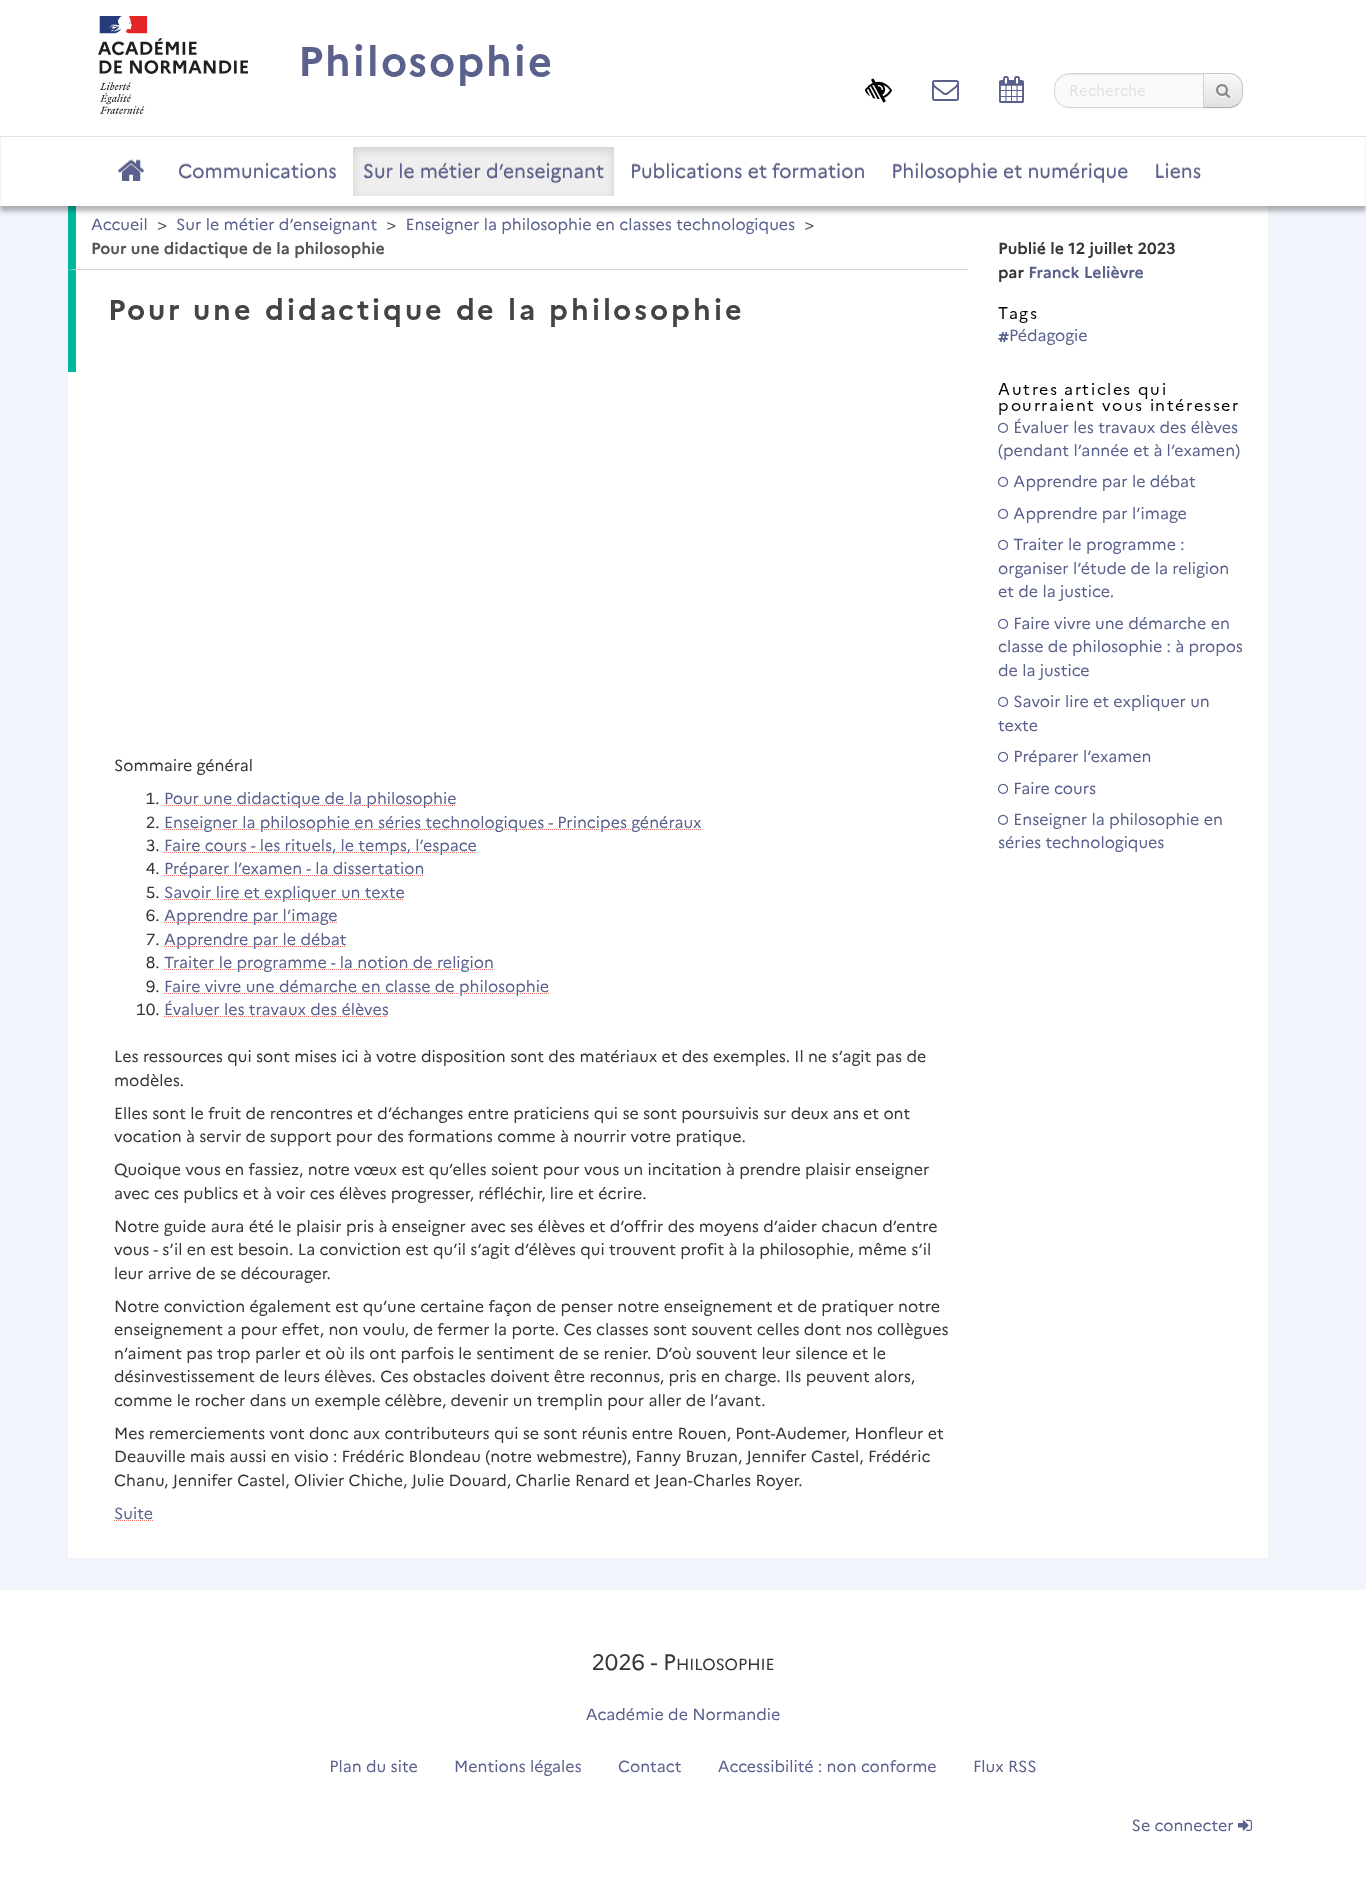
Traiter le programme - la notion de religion (329, 963)
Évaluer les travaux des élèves (276, 1010)
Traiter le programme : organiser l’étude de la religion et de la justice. (1113, 569)
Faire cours (1052, 789)
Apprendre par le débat (255, 940)
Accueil (119, 225)
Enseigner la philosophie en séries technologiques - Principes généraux (432, 823)
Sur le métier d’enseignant (483, 171)
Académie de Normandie (683, 1715)
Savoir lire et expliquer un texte (284, 893)
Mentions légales (518, 1767)
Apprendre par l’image (251, 916)
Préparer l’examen (1080, 757)
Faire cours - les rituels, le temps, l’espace (320, 846)
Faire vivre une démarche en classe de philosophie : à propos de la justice (1120, 648)
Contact (650, 1767)
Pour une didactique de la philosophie (310, 799)
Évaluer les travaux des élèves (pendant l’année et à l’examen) (1119, 440)
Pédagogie (1048, 336)
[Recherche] (1223, 90)
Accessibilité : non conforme (827, 1767)
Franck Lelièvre (1086, 273)
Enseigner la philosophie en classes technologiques (600, 225)
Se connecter (1185, 1826)
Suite (133, 1514)
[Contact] (945, 89)
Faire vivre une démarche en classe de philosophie (356, 987)
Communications (257, 171)
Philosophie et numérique (1009, 171)
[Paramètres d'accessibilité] (878, 89)
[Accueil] (173, 64)
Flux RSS (1005, 1767)
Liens (1177, 171)
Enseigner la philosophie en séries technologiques (1110, 832)
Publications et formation (747, 171)
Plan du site (373, 1767)
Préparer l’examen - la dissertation (294, 869)
